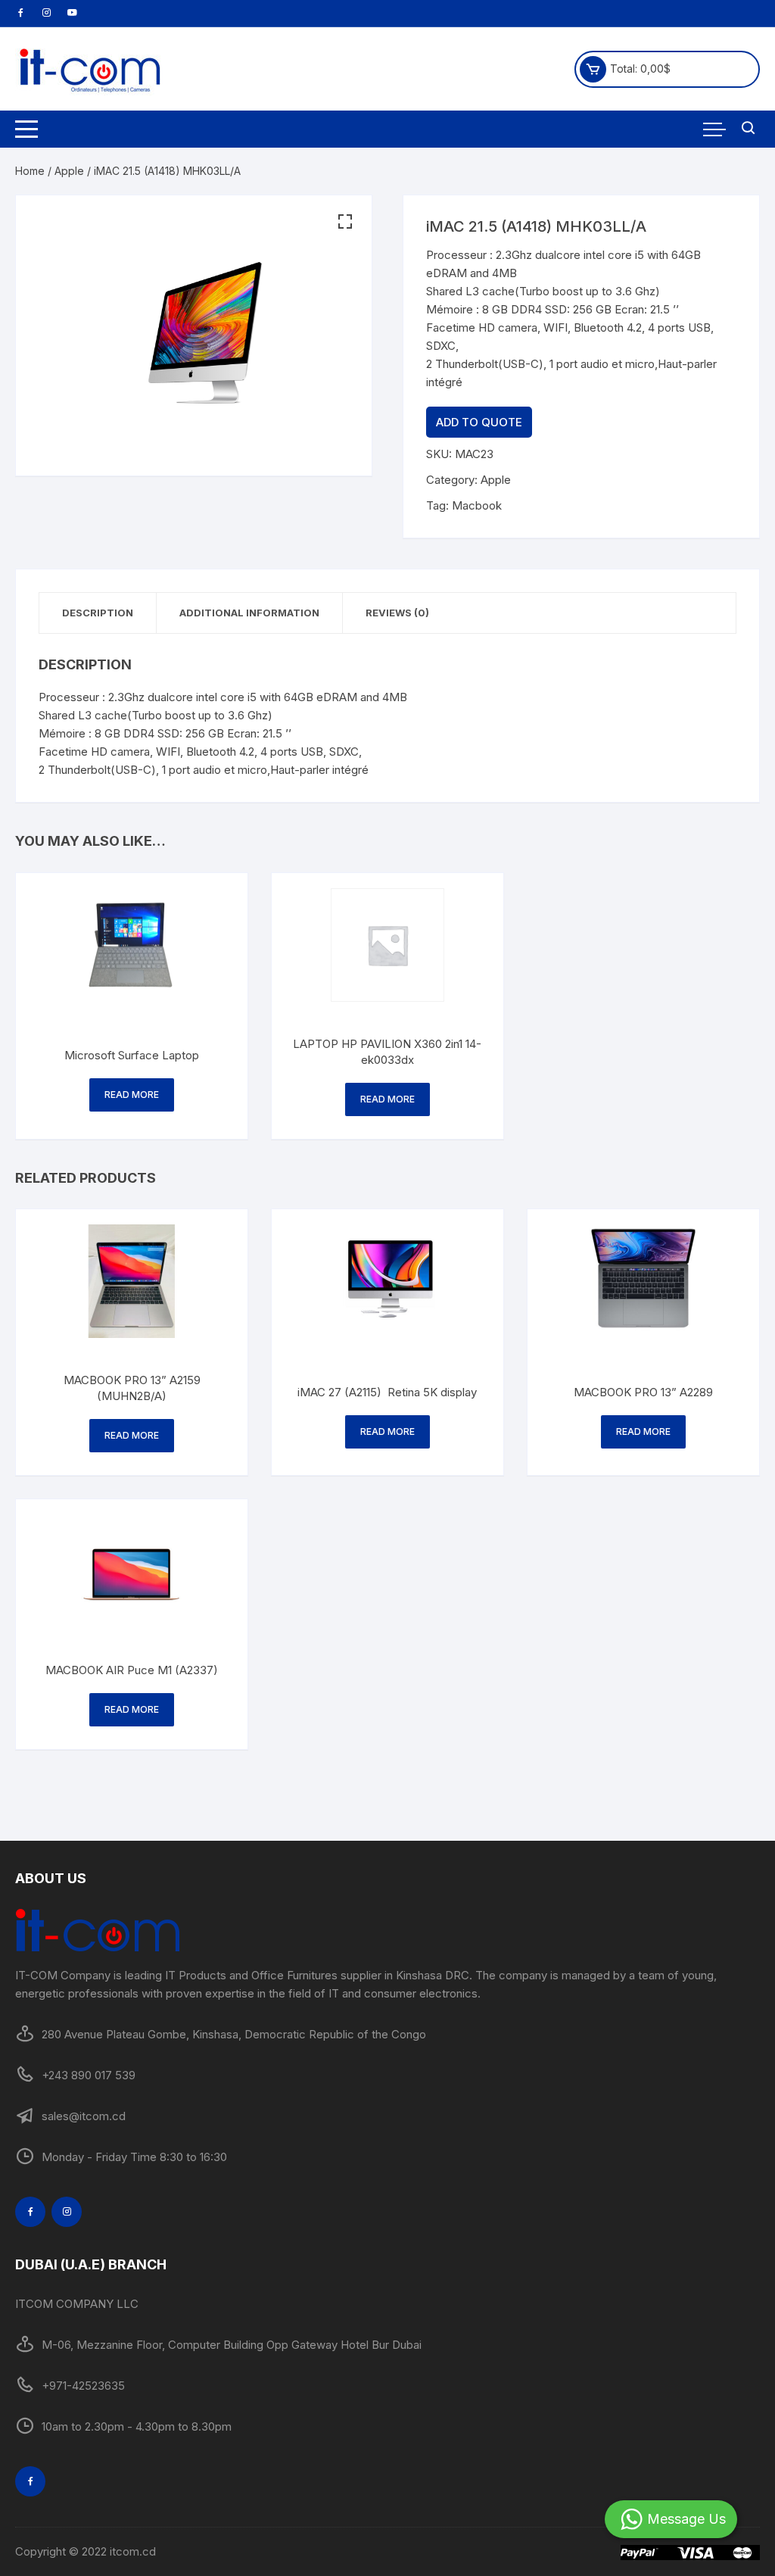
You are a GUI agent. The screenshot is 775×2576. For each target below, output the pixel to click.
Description (98, 613)
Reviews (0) (397, 613)
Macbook (477, 505)
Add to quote (479, 422)
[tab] (98, 613)
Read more (132, 1095)
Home (30, 171)
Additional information (249, 613)
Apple (69, 171)
